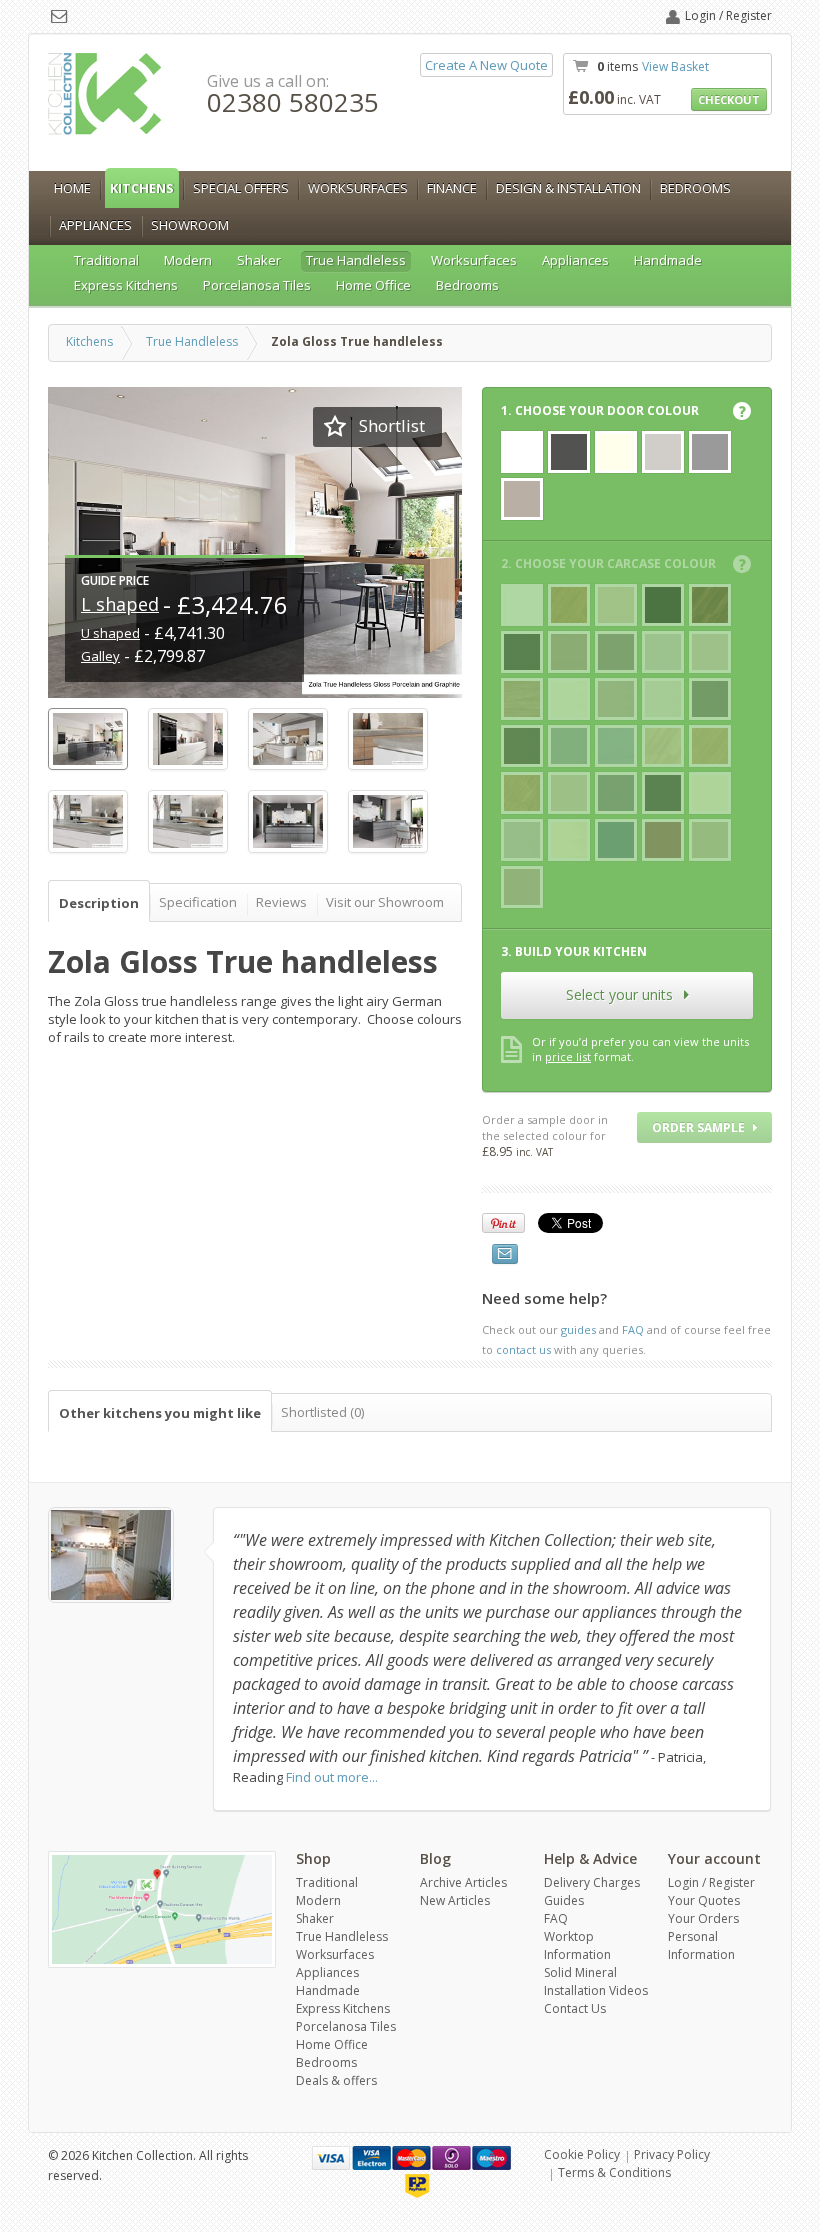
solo (451, 2158)
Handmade (668, 260)
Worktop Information (577, 1945)
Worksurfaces (358, 188)
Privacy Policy (672, 2154)
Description (99, 903)
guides (578, 1329)
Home (72, 188)
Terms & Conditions (614, 2172)
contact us (523, 1349)
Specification (198, 902)
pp (417, 2186)
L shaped (120, 604)
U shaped (110, 633)
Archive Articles (463, 1882)
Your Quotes (704, 1900)
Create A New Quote (486, 65)
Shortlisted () (322, 1412)
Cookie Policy (582, 2154)
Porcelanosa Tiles (257, 285)
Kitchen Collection (105, 94)
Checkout (729, 99)
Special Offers (241, 188)
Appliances (95, 225)
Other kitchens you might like (160, 1413)
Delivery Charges (592, 1882)
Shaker (259, 260)
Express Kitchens (126, 285)
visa (331, 2158)
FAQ (633, 1329)
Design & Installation (568, 188)
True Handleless (356, 260)
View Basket (675, 66)
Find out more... (332, 1777)
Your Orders (703, 1918)
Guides (564, 1900)
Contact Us (575, 2008)
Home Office (373, 285)
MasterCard (411, 2158)
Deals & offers (336, 2080)
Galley (100, 656)
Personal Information (701, 1945)
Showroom (190, 225)
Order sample (700, 1127)
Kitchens (142, 188)
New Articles (455, 1900)
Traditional (106, 260)
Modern (188, 260)
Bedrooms (695, 188)
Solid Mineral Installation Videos (596, 1981)
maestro (491, 2158)
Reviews (281, 902)
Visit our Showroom (385, 902)
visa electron (371, 2158)
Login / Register (728, 15)
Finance (452, 188)
